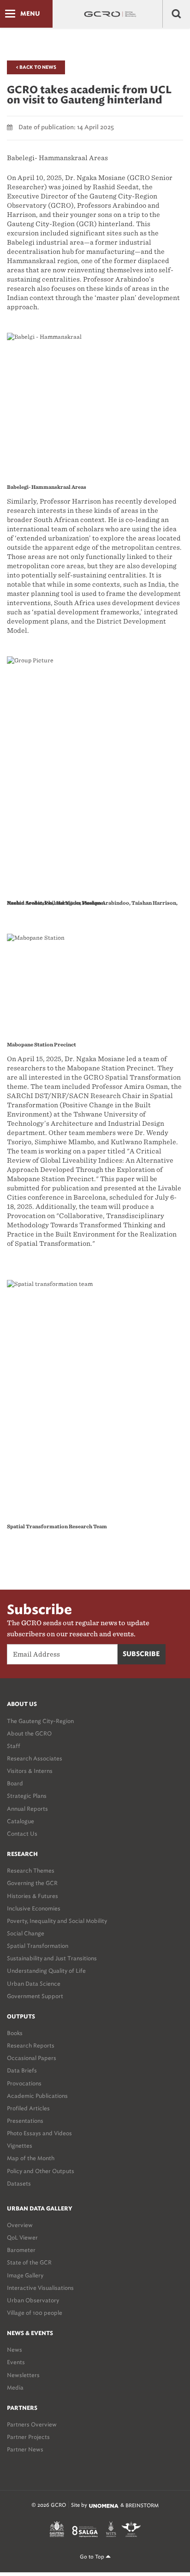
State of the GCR (29, 2262)
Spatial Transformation (38, 1946)
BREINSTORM (142, 2506)
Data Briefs (22, 2070)
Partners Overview (32, 2424)
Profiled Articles (28, 2108)
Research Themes (31, 1870)
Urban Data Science (34, 1984)
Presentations (25, 2121)
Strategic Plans (27, 1796)
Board (15, 1783)
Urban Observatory (33, 2300)
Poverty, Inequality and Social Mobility (57, 1921)
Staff (14, 1746)
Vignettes (20, 2146)
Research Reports (31, 2045)
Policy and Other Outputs (41, 2171)
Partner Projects (28, 2437)
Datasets (19, 2183)
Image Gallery (25, 2275)
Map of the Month (31, 2158)
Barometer (21, 2250)
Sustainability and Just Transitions (52, 1958)
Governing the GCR (32, 1883)
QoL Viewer (22, 2237)
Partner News (25, 2449)
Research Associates (35, 1758)
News (15, 2350)
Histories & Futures (33, 1896)
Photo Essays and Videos (39, 2133)
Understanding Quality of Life (46, 1971)
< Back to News (36, 67)
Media (15, 2387)
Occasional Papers (32, 2058)
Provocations (24, 2083)
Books (15, 2033)
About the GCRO (29, 1733)
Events (16, 2362)
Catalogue (21, 1821)
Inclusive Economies (34, 1908)
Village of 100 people (35, 2313)
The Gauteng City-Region (40, 1721)
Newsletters (23, 2375)
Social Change (26, 1933)
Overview (20, 2225)
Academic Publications (37, 2096)
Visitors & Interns (30, 1771)
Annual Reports (27, 1809)
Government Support (35, 1996)
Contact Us (22, 1834)
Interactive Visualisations (40, 2288)
